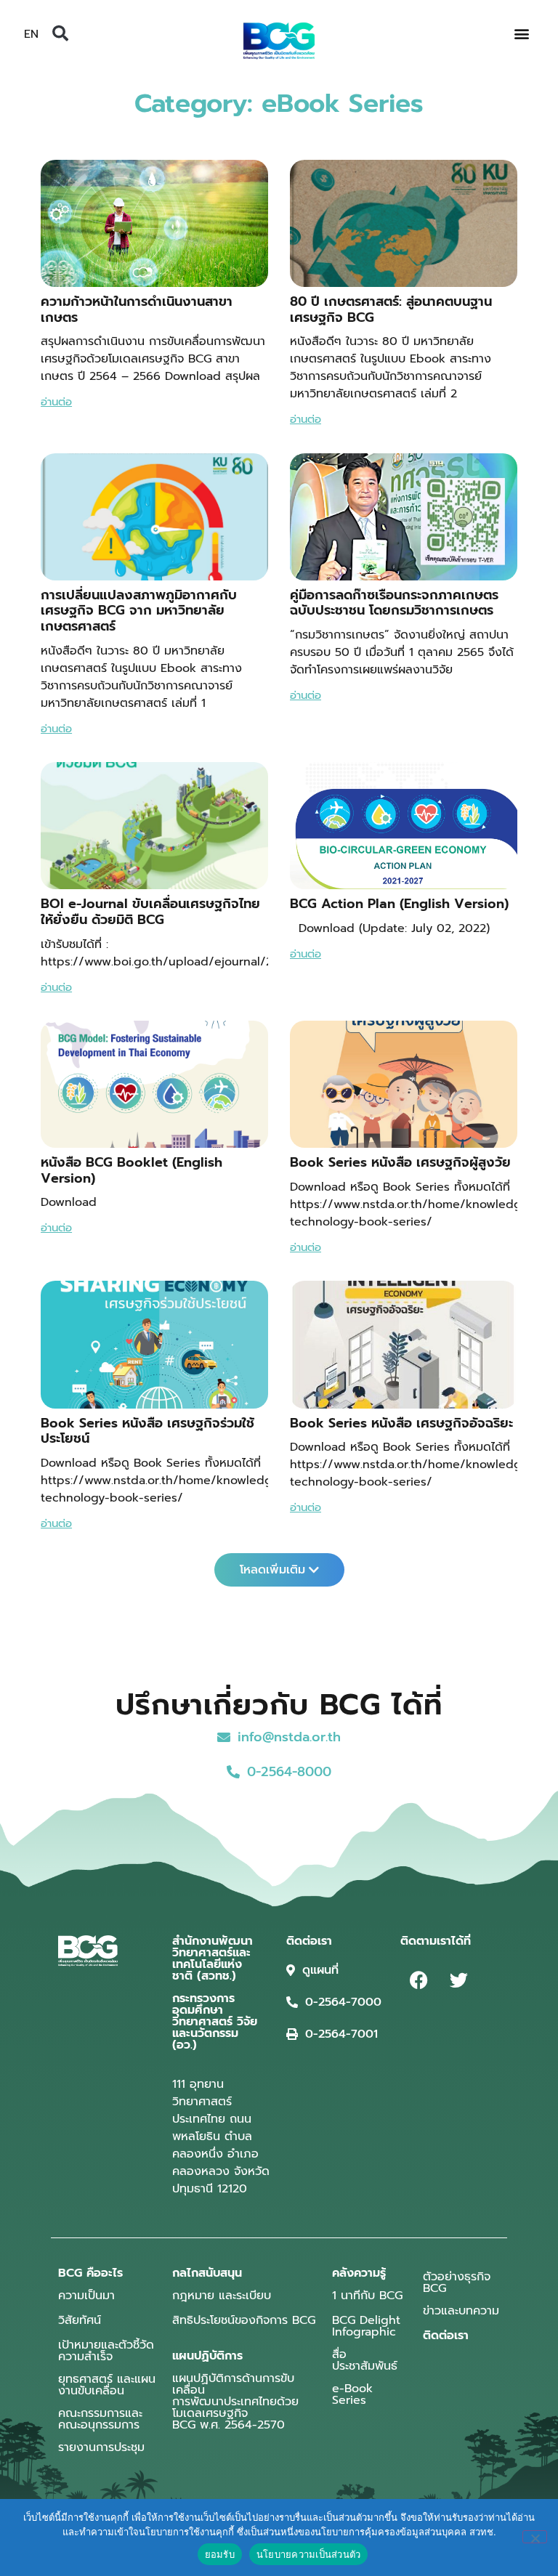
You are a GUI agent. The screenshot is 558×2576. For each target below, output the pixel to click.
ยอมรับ (220, 2554)
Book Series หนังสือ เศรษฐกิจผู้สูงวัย (400, 1162)
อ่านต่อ (56, 402)
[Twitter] (458, 1980)
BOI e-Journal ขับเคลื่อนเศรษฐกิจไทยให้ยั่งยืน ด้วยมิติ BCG (150, 912)
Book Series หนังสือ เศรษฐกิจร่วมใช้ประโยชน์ (147, 1431)
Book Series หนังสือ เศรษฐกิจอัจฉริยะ (401, 1423)
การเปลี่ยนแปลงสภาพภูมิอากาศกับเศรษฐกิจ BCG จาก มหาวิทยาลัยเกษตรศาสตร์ (139, 611)
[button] (60, 33)
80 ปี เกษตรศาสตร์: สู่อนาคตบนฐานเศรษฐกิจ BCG (391, 309)
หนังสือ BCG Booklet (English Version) (132, 1170)
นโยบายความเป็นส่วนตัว (309, 2554)
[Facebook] (418, 1980)
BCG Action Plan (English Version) (399, 904)
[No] (535, 2537)
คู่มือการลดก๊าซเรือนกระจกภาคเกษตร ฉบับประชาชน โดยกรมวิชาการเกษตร (394, 603)
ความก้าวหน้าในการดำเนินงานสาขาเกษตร (137, 309)
